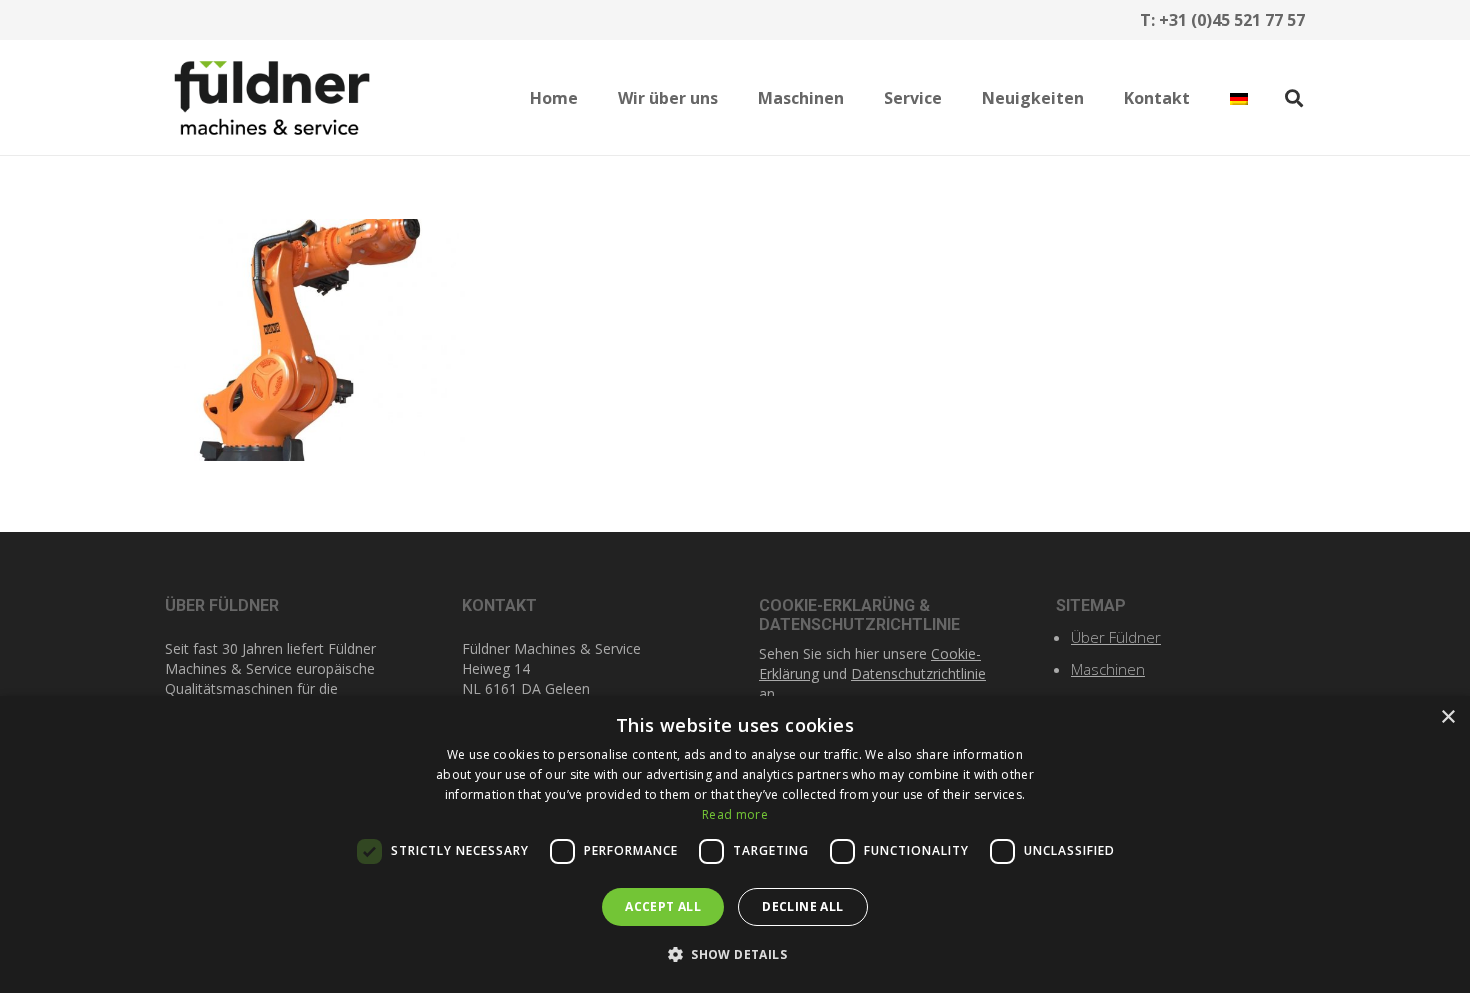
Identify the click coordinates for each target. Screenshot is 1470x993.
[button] (732, 97)
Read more (735, 814)
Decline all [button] (802, 906)
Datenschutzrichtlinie (918, 673)
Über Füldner (1116, 637)
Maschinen (1108, 669)
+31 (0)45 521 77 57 (1232, 20)
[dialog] (735, 844)
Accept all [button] (663, 906)
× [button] (1447, 717)
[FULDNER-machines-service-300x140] (272, 98)
